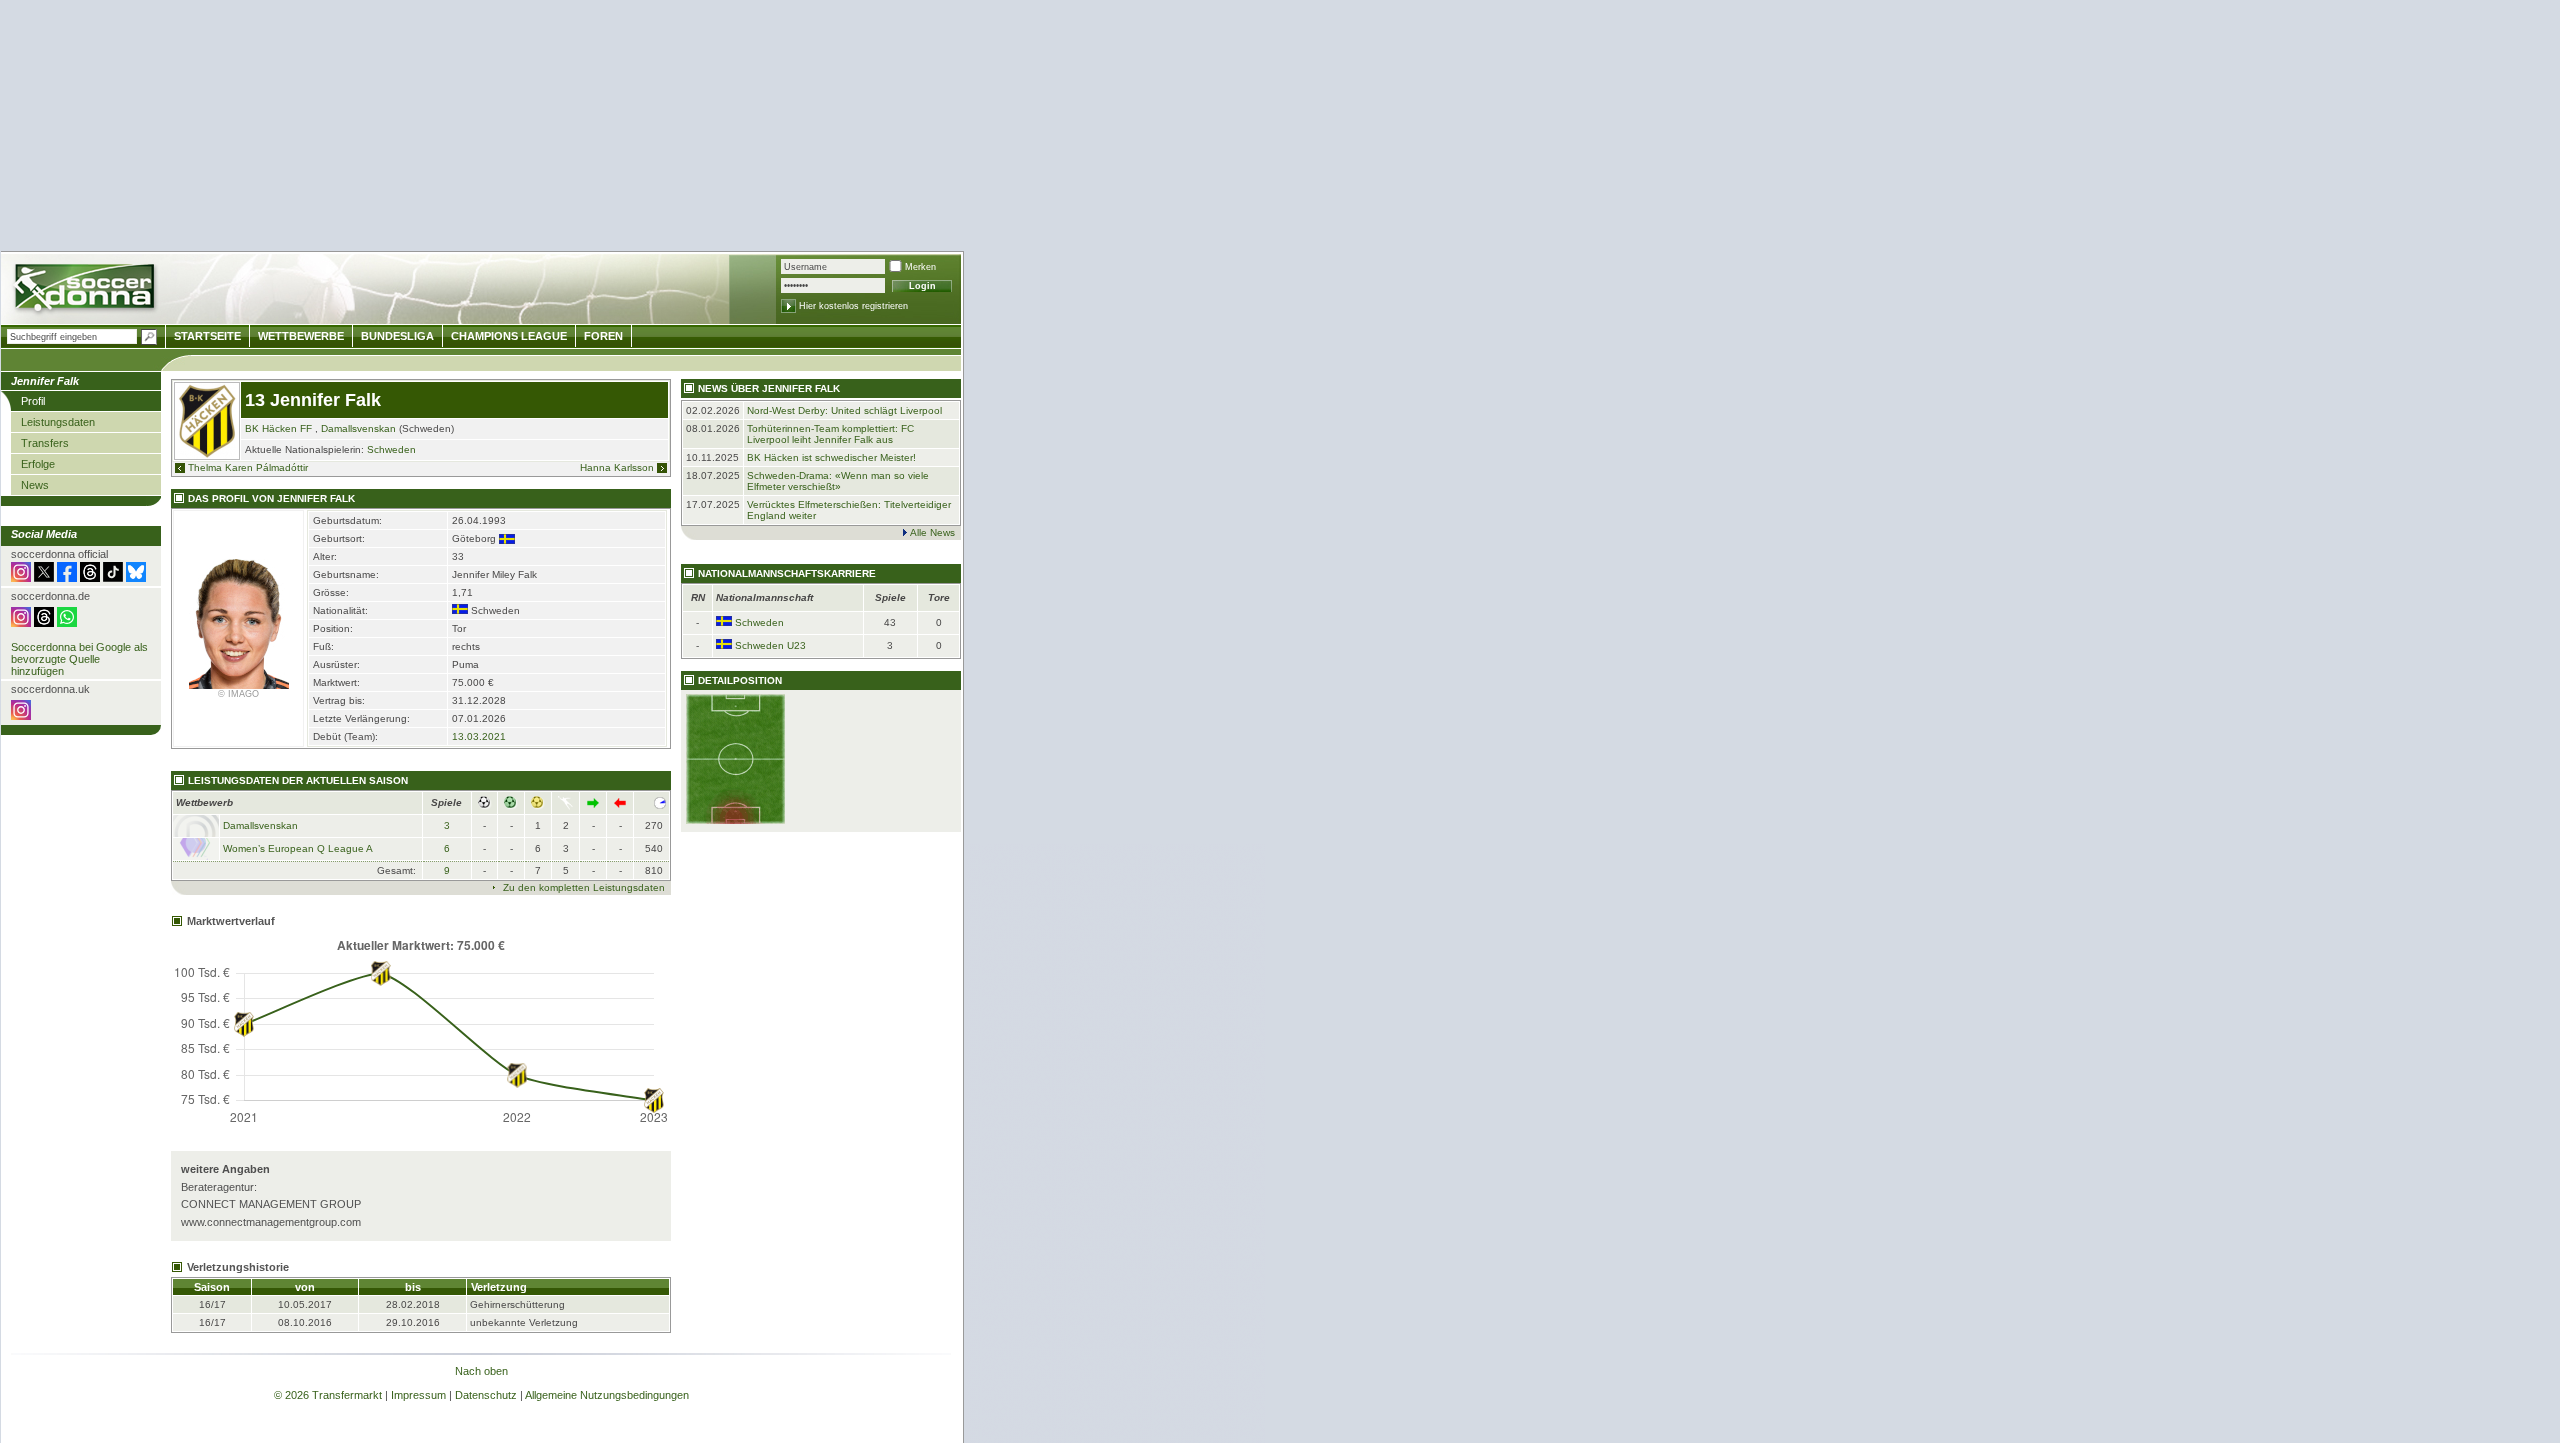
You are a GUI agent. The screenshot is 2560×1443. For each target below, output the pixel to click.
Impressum (418, 1395)
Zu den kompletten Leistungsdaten (584, 887)
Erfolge (38, 464)
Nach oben (481, 1371)
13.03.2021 (479, 736)
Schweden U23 (770, 645)
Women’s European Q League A (298, 848)
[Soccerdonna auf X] (44, 578)
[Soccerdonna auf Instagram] (21, 578)
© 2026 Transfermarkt (328, 1395)
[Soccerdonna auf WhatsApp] (67, 623)
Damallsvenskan (358, 428)
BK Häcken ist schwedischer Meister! (831, 457)
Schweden (391, 449)
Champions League (509, 336)
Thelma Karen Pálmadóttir (248, 467)
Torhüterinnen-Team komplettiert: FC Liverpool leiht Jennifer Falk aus (830, 434)
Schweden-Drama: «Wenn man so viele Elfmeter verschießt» (838, 481)
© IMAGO (238, 694)
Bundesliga (397, 336)
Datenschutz (486, 1395)
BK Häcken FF (278, 428)
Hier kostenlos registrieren (853, 306)
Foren (603, 336)
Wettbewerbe (301, 336)
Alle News (932, 532)
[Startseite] (86, 290)
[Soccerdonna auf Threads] (90, 578)
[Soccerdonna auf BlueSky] (136, 578)
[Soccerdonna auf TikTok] (113, 578)
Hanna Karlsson (617, 467)
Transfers (45, 443)
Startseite (207, 336)
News (35, 485)
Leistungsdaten (58, 422)
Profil (33, 401)
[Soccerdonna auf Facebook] (67, 578)
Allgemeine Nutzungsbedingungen (607, 1395)
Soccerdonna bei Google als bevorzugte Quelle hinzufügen (79, 659)
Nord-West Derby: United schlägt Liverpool (844, 410)
